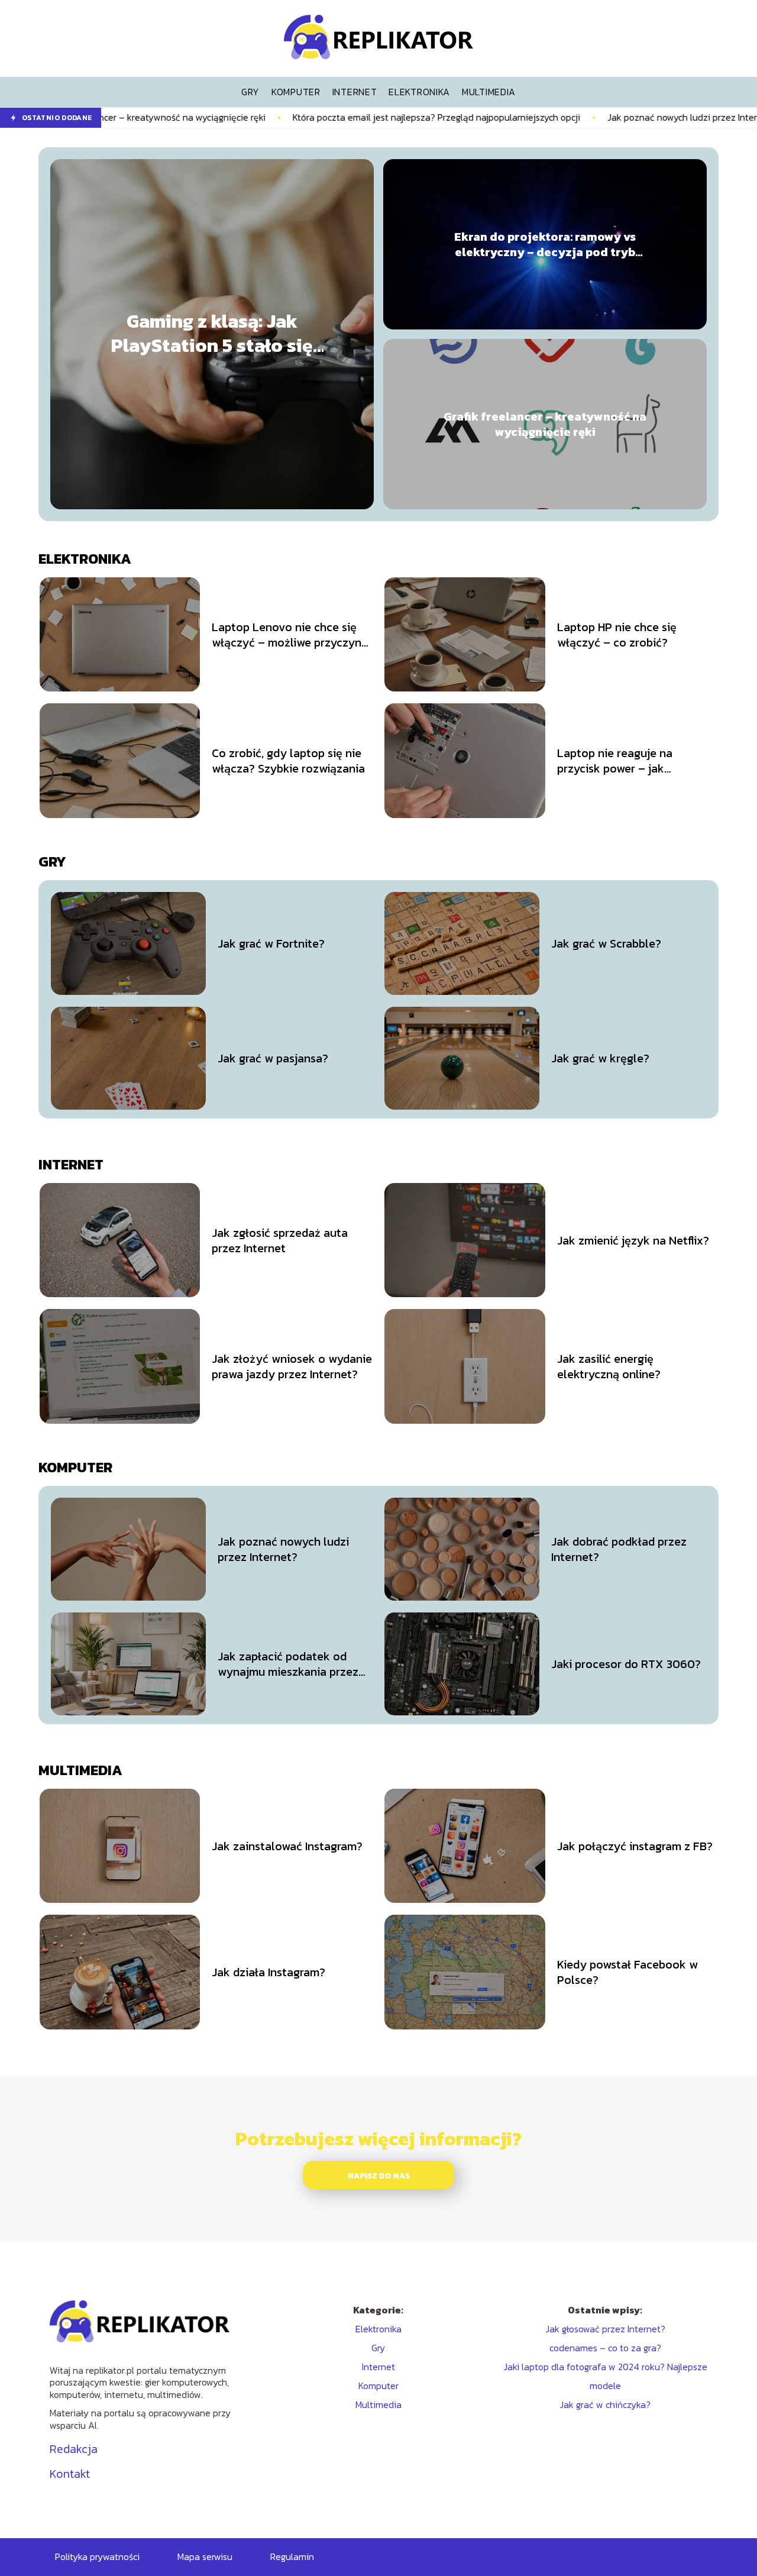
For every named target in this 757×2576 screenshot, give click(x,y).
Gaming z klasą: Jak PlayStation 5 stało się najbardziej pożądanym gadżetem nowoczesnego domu (212, 334)
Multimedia (80, 1770)
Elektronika (85, 559)
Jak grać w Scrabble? (606, 943)
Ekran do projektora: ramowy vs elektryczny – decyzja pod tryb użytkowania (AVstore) (545, 244)
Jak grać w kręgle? (600, 1058)
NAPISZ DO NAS (379, 2176)
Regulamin (292, 2556)
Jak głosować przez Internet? (605, 2329)
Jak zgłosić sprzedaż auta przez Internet (280, 1240)
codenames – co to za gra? (605, 2348)
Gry (52, 862)
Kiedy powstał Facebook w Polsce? (627, 1972)
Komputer (75, 1467)
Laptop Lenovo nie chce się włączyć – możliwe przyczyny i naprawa (290, 635)
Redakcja (74, 2449)
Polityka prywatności (97, 2556)
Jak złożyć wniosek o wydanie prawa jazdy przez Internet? (292, 1366)
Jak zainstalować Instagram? (287, 1846)
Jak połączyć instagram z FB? (635, 1846)
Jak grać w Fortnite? (271, 943)
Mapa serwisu (205, 2556)
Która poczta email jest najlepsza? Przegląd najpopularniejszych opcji (337, 117)
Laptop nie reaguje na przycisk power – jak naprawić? (615, 761)
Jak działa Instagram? (268, 1972)
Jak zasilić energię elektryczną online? (609, 1366)
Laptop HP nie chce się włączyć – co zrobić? (617, 635)
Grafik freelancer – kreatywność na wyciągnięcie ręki (545, 424)
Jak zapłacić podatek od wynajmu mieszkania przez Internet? (288, 1664)
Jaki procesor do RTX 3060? (626, 1664)
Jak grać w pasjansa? (273, 1058)
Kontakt (70, 2474)
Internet (71, 1164)
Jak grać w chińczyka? (605, 2404)
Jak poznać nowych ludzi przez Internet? (592, 117)
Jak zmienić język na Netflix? (633, 1240)
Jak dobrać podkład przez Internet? (619, 1549)
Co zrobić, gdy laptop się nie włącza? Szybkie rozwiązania (288, 761)
